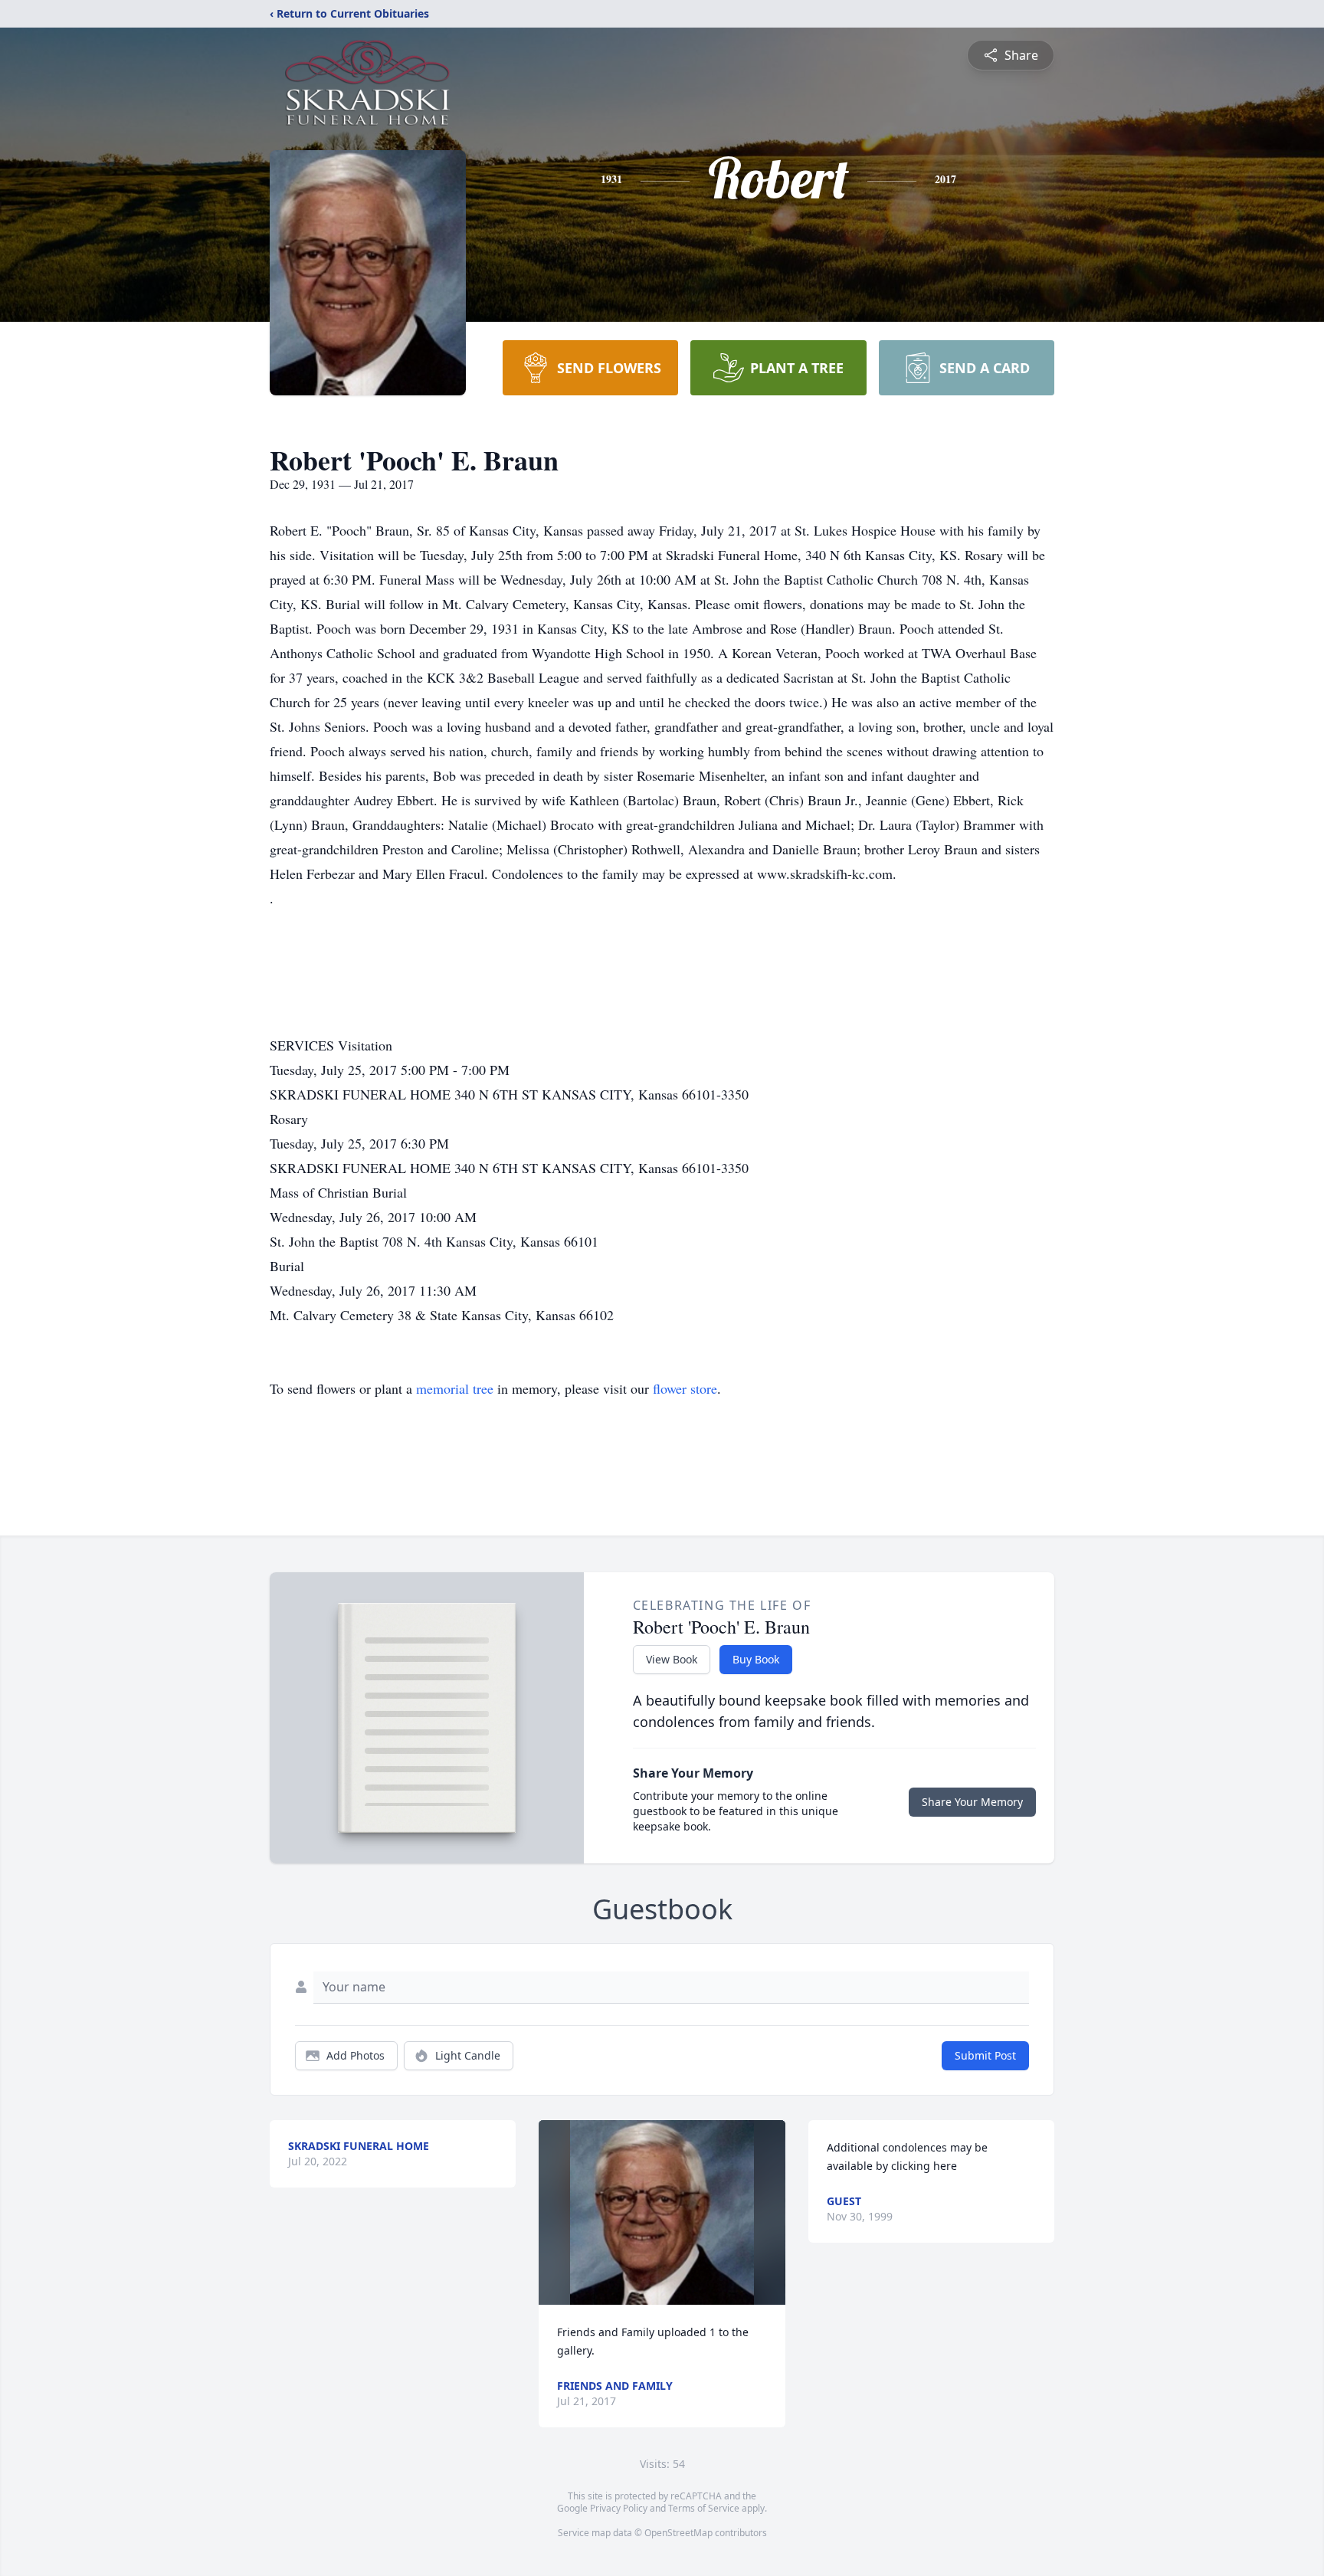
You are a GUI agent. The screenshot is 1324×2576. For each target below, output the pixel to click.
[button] (662, 2212)
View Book (672, 1659)
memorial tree (455, 1388)
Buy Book (756, 1659)
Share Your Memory (972, 1802)
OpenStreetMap (678, 2533)
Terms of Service (704, 2508)
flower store (685, 1388)
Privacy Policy (619, 2508)
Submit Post (985, 2055)
